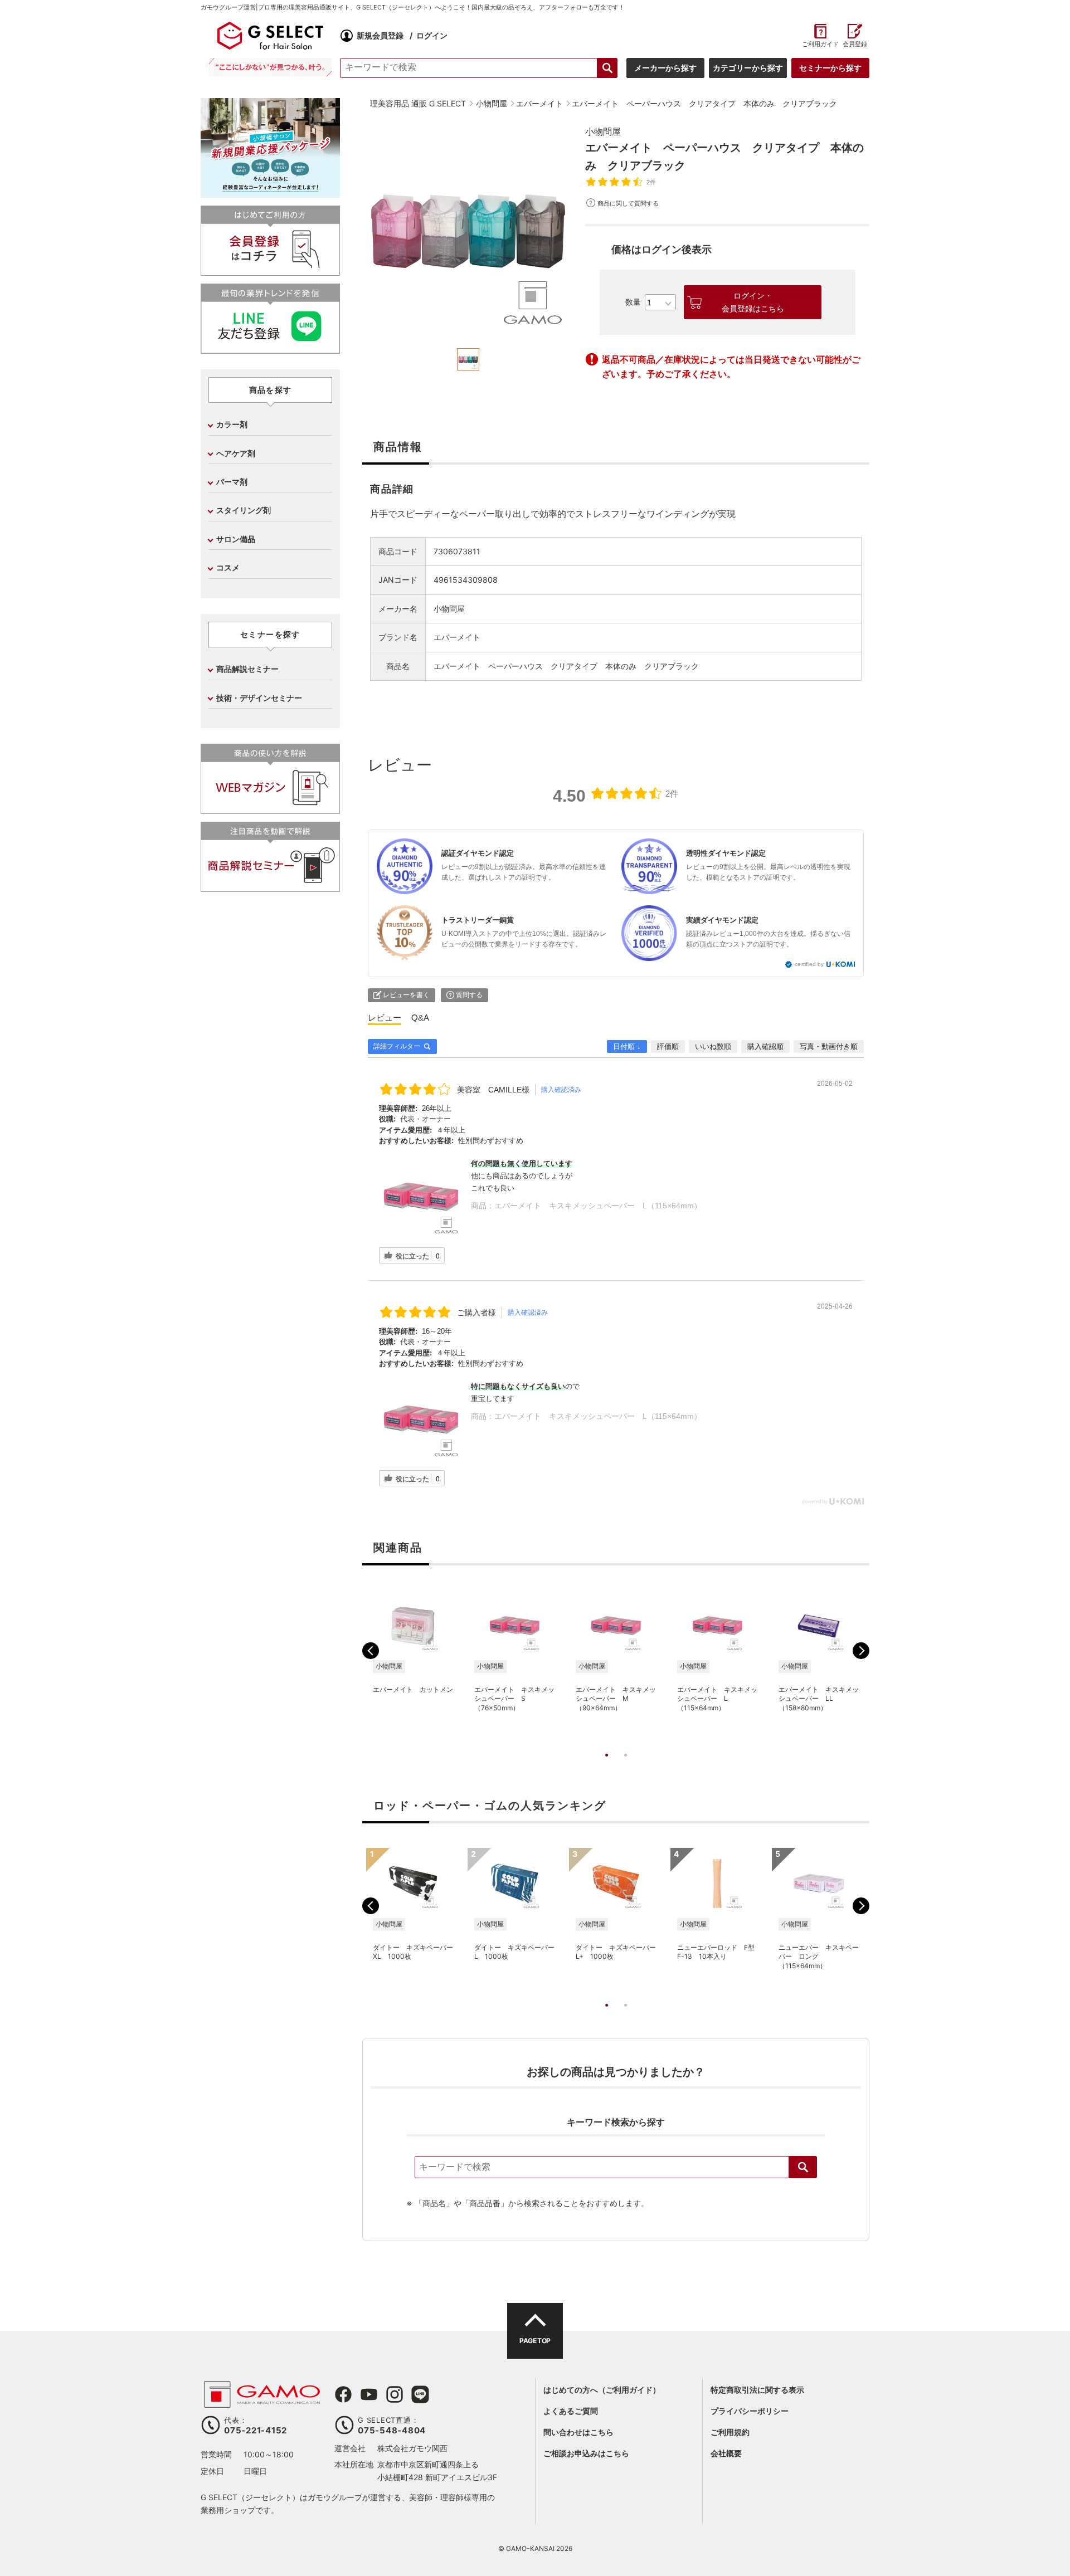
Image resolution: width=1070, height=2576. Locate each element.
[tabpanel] (468, 231)
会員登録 (855, 44)
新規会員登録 (380, 35)
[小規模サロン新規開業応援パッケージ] (270, 194)
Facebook (343, 2394)
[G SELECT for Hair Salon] (270, 36)
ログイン (432, 35)
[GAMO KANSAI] (262, 2402)
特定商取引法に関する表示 (757, 2390)
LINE (420, 2394)
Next (861, 1651)
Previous (371, 1651)
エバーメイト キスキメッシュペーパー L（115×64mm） (598, 1206)
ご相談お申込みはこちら (586, 2453)
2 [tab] (625, 1767)
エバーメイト (457, 637)
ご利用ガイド (820, 44)
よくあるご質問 (571, 2411)
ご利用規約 (730, 2432)
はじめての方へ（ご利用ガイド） (602, 2390)
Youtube (369, 2394)
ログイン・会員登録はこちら (753, 302)
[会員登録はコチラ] (270, 271)
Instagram (395, 2394)
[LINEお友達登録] (270, 349)
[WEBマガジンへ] (270, 809)
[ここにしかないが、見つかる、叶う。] (270, 67)
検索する (607, 68)
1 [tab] (606, 1767)
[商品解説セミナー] (270, 887)
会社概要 (726, 2453)
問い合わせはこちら (578, 2432)
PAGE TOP (535, 2341)
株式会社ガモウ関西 (412, 2448)
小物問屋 (603, 131)
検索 (803, 2167)
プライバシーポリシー (750, 2411)
